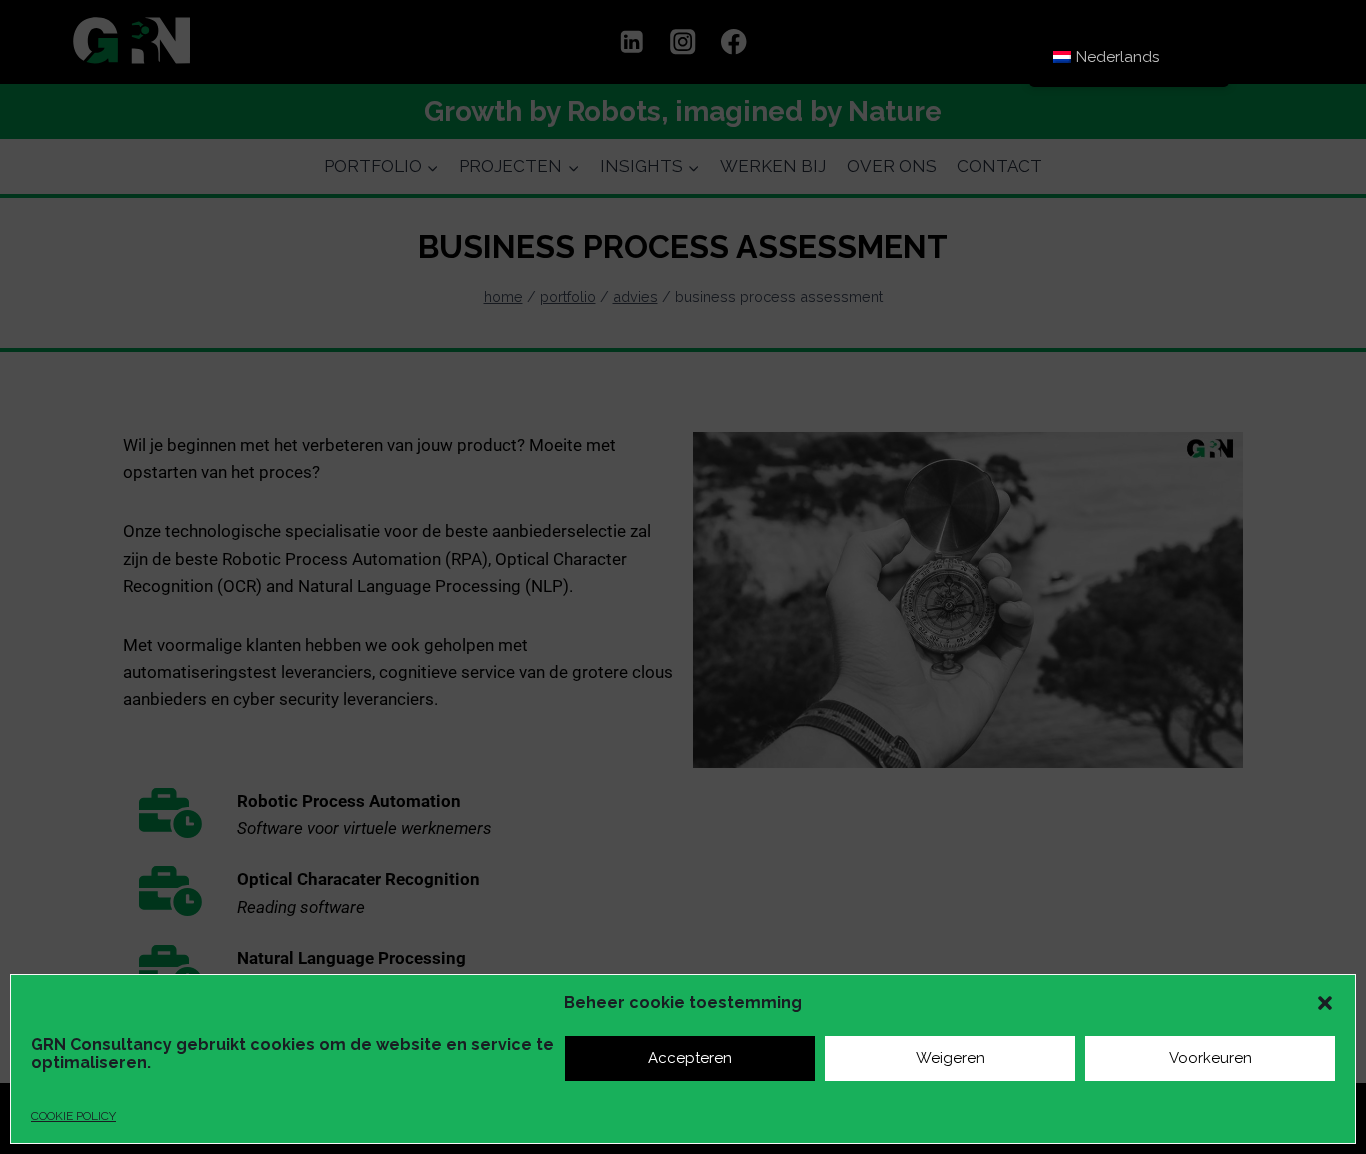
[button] (1325, 1003)
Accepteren (690, 1058)
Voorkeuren (1210, 1058)
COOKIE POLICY (73, 1116)
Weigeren (950, 1058)
